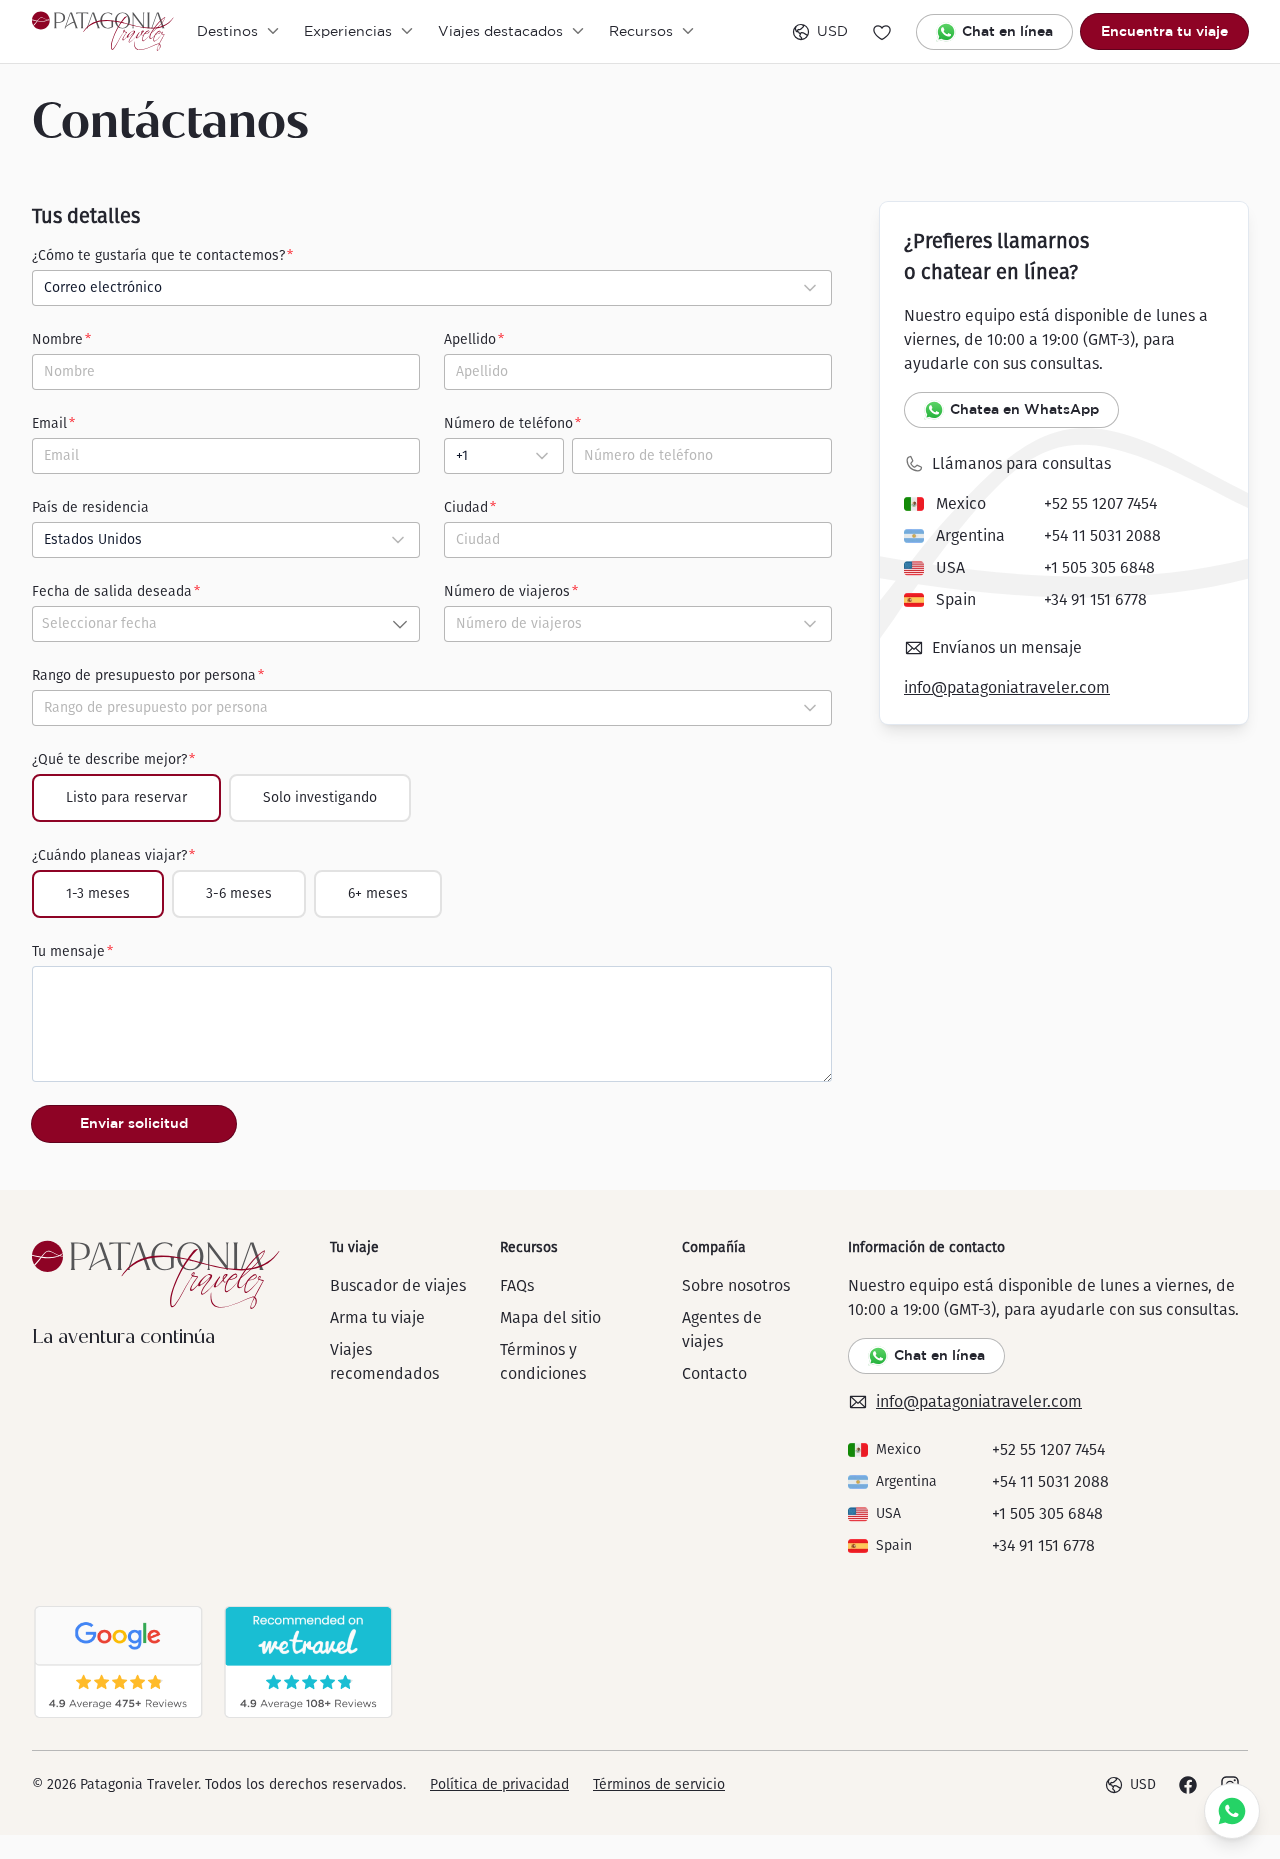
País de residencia (90, 507)
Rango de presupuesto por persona (144, 675)
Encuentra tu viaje (1164, 31)
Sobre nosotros (736, 1285)
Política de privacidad (499, 1784)
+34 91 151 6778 (1095, 599)
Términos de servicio (659, 1784)
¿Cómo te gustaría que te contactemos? (158, 255)
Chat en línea (1007, 31)
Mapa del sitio (550, 1317)
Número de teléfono (508, 423)
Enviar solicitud (134, 1123)
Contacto (714, 1373)
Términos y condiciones (543, 1361)
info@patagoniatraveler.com (1007, 687)
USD (832, 31)
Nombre (57, 339)
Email (49, 423)
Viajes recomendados (384, 1361)
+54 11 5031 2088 (1102, 535)
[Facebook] (1188, 1785)
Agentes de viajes (722, 1329)
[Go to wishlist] (882, 32)
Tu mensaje (68, 951)
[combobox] (432, 288)
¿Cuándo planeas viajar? (109, 855)
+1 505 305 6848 (1099, 567)
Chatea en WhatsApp (1024, 409)
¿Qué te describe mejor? (109, 759)
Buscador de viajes (398, 1285)
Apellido (470, 339)
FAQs (517, 1285)
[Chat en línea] (1232, 1811)
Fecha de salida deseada (112, 591)
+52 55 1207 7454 (1100, 503)
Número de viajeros (507, 591)
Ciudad (466, 507)
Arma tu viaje (377, 1317)
